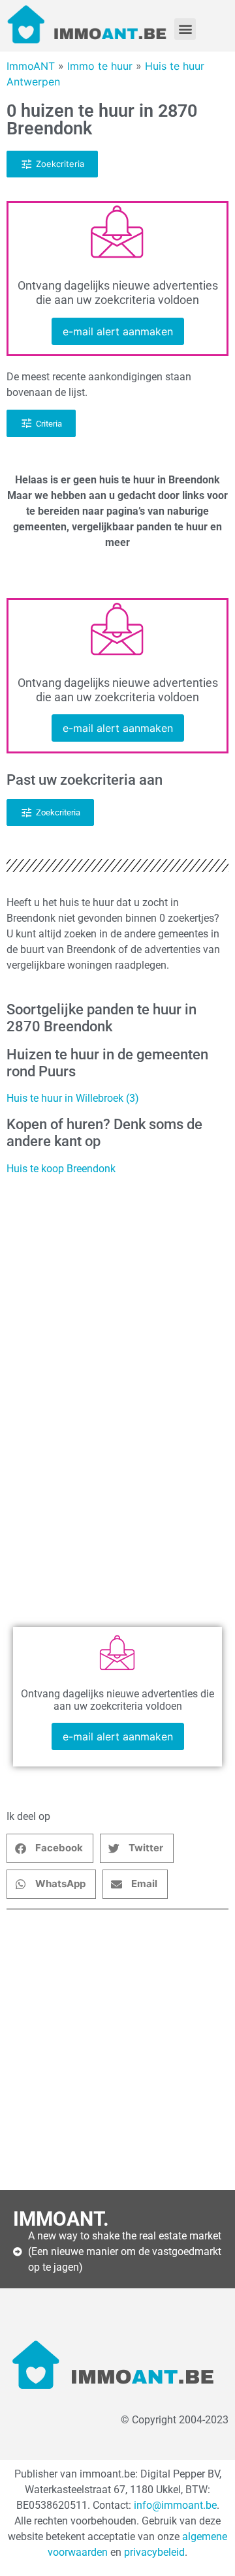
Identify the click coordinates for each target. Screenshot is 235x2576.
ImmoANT (31, 66)
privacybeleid (154, 2552)
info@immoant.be (175, 2505)
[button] (185, 29)
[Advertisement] (117, 2050)
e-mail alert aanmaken (118, 331)
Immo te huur (100, 66)
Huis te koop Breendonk (61, 1169)
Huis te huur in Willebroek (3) (73, 1098)
